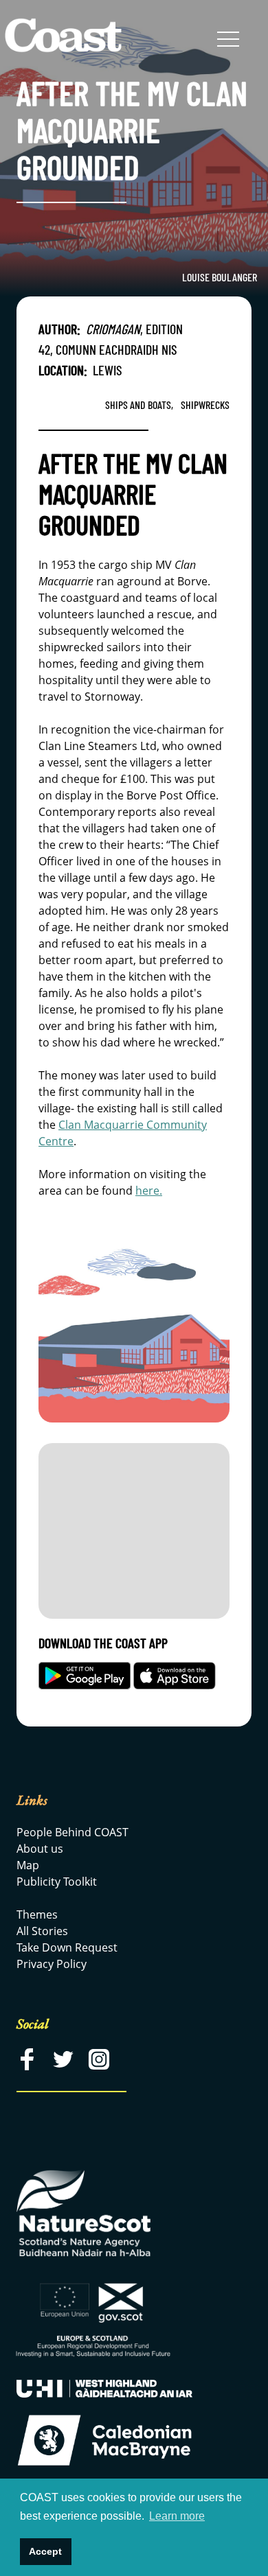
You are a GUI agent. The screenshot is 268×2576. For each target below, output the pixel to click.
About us (40, 1849)
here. (149, 1191)
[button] (228, 40)
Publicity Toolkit (57, 1882)
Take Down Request (67, 1947)
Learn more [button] (177, 2516)
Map (28, 1865)
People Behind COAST (72, 1832)
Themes (37, 1915)
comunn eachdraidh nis (116, 349)
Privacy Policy (52, 1964)
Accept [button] (45, 2551)
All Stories (42, 1931)
